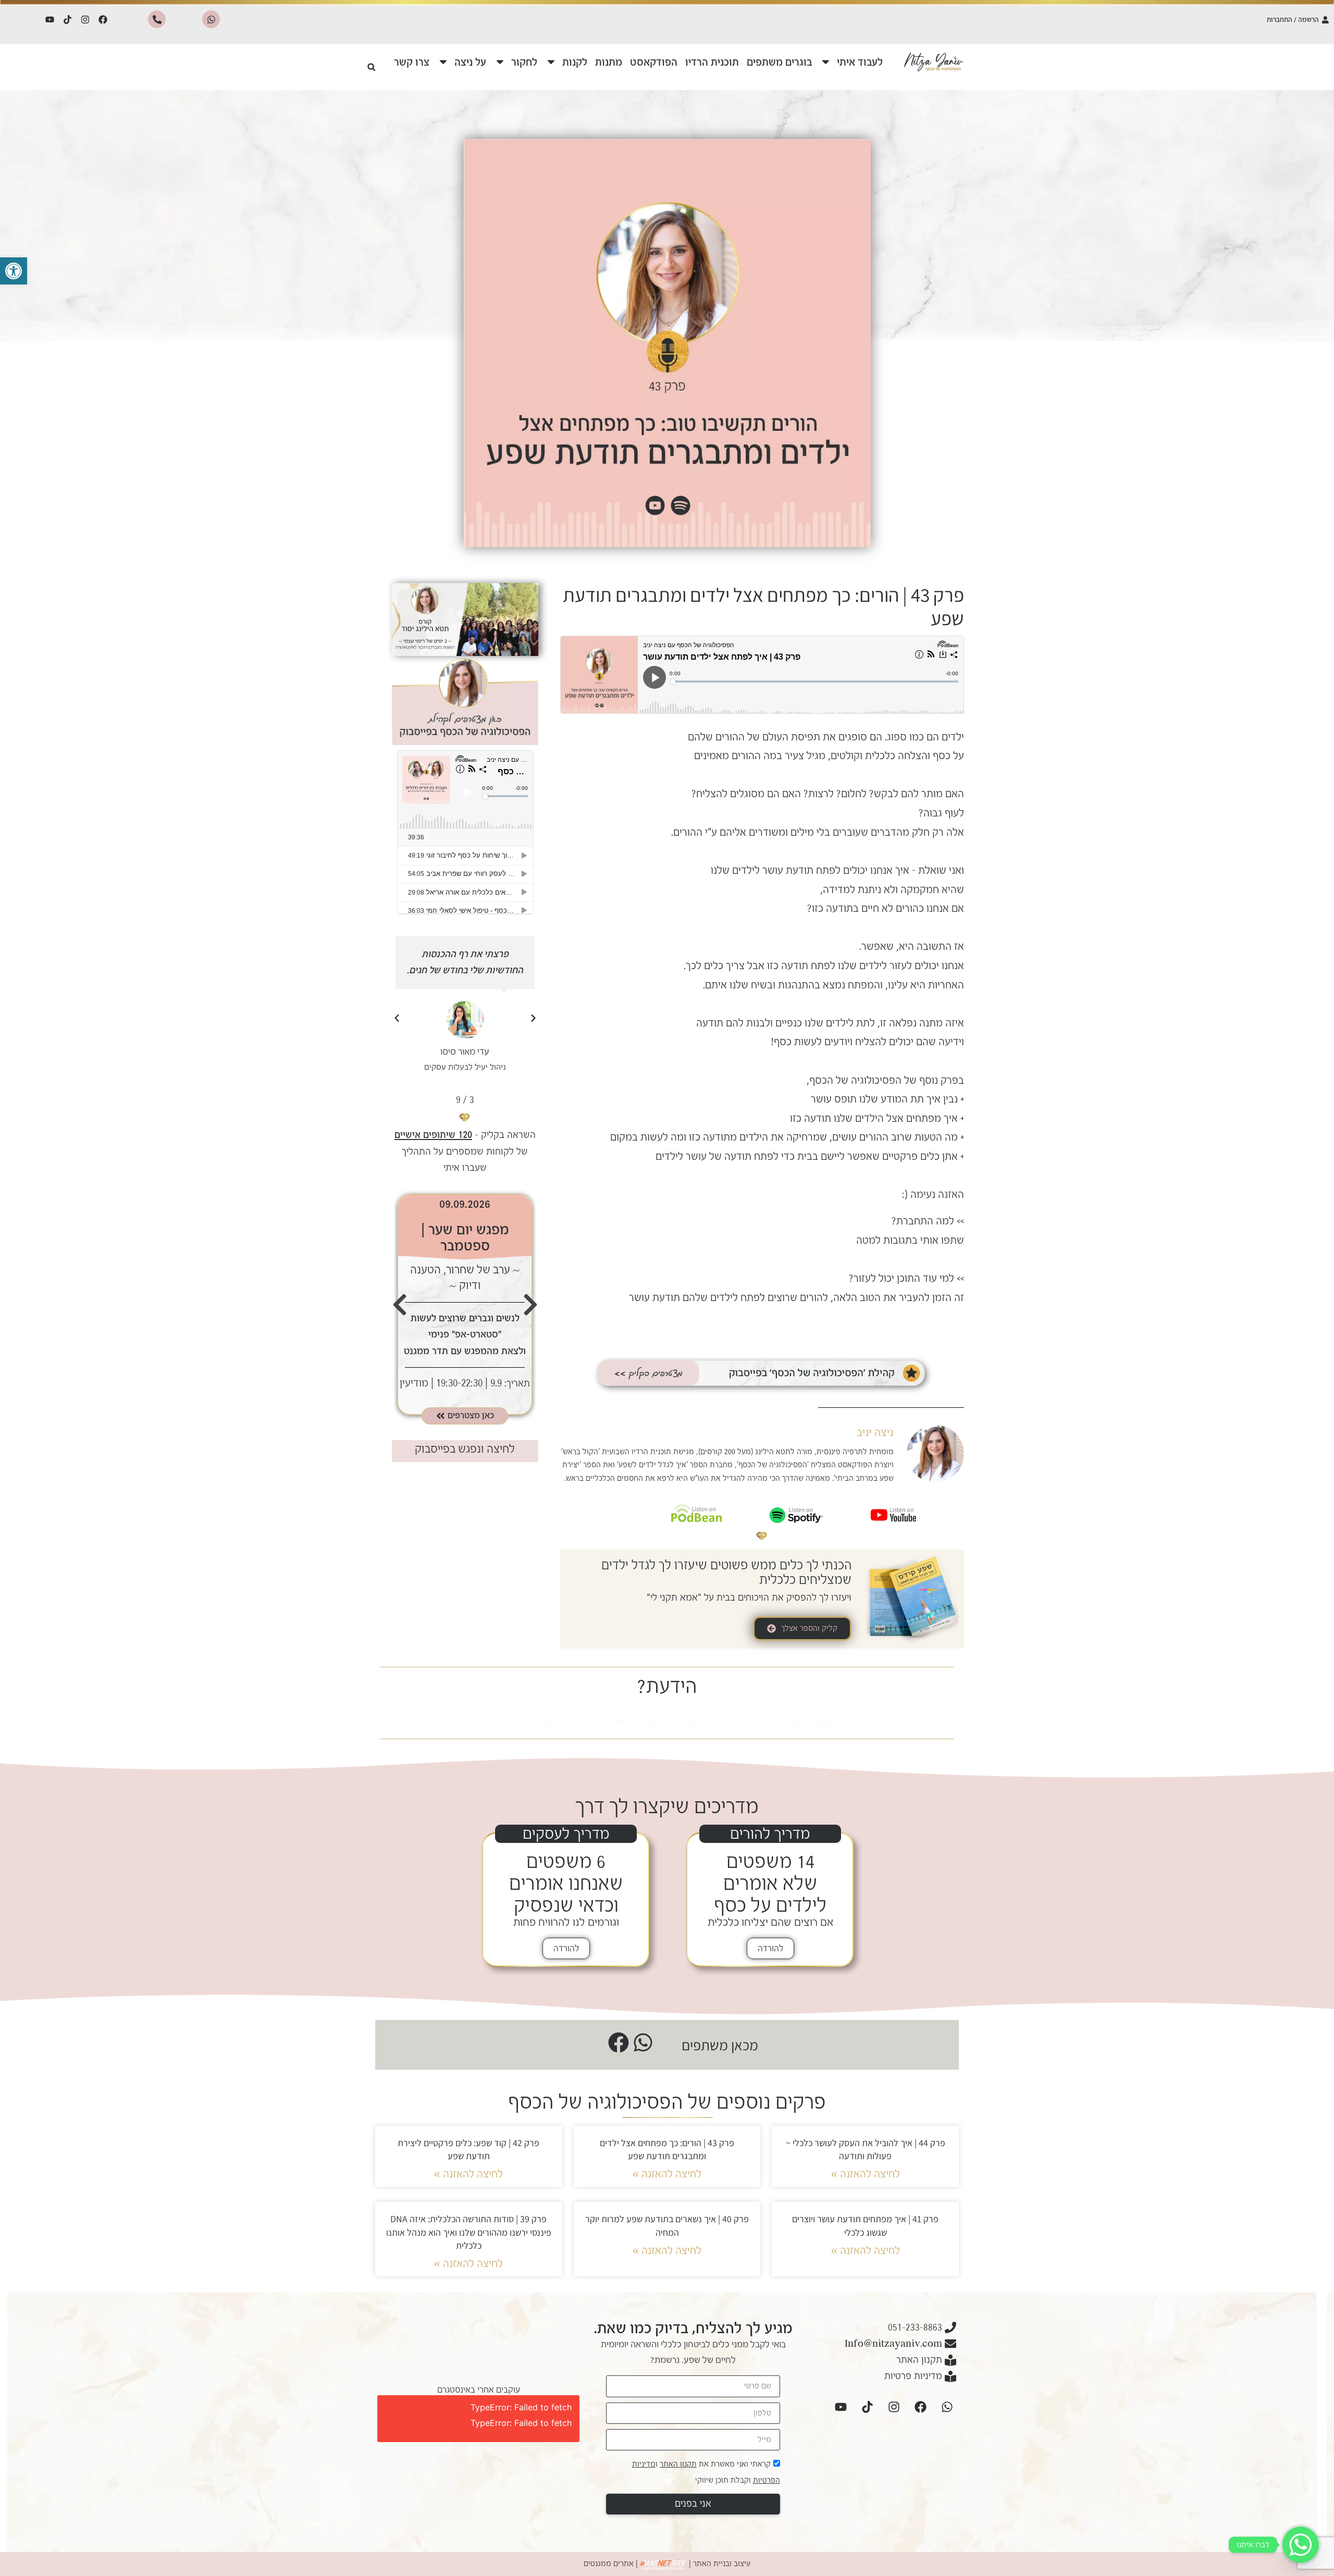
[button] (14, 271)
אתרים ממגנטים (609, 2563)
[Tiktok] (68, 19)
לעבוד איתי (860, 62)
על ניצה (470, 62)
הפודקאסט (654, 62)
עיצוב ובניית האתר (722, 2563)
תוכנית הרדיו (712, 62)
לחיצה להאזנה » (866, 2174)
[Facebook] (103, 19)
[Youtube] (50, 19)
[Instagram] (85, 19)
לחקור (524, 62)
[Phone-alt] (157, 19)
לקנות (575, 62)
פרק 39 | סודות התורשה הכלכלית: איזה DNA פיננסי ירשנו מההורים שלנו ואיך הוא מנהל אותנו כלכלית (469, 2232)
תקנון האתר (678, 2464)
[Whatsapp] (211, 19)
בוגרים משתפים (779, 62)
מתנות (609, 62)
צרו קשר (412, 62)
